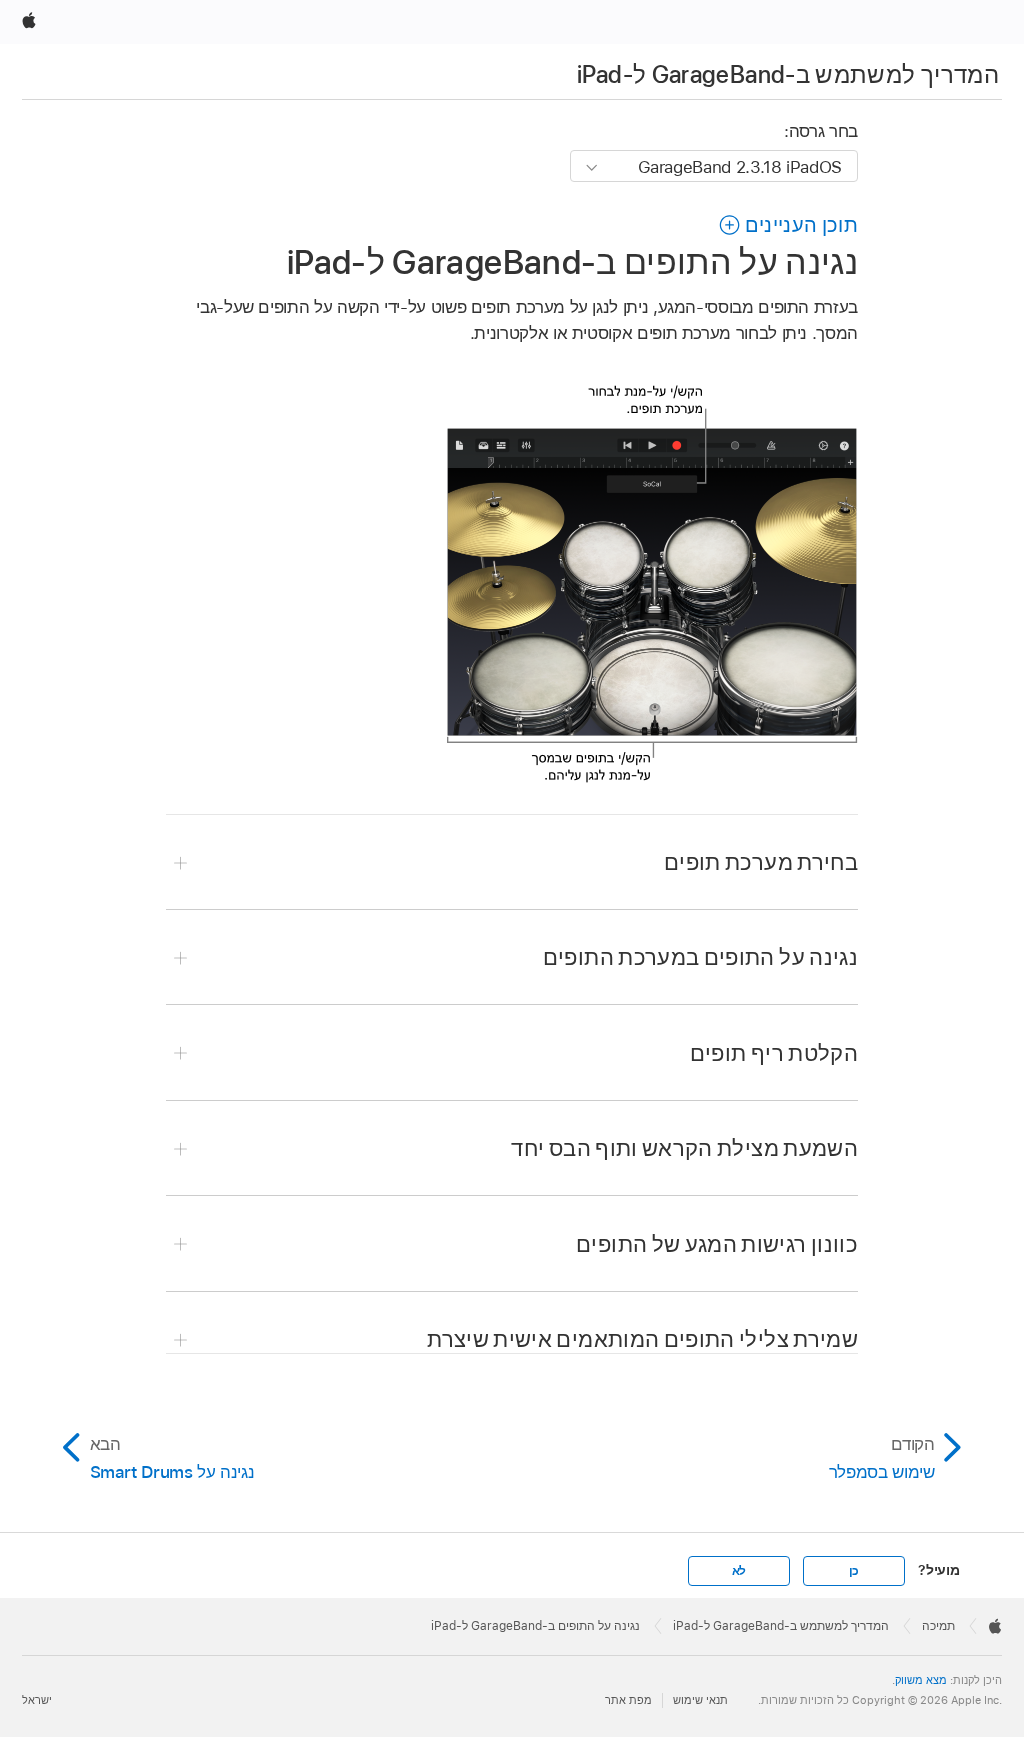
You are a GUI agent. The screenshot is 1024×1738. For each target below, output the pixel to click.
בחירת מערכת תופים (761, 862)
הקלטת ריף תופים (774, 1053)
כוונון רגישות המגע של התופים (717, 1244)
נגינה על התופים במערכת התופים (700, 957)
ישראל (37, 1700)
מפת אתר (628, 1700)
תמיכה (938, 1626)
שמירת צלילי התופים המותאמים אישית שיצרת (642, 1339)
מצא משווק (921, 1680)
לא (739, 1571)
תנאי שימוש (700, 1700)
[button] (788, 225)
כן (854, 1571)
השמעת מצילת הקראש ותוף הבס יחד (684, 1148)
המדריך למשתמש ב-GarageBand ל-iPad (788, 74)
